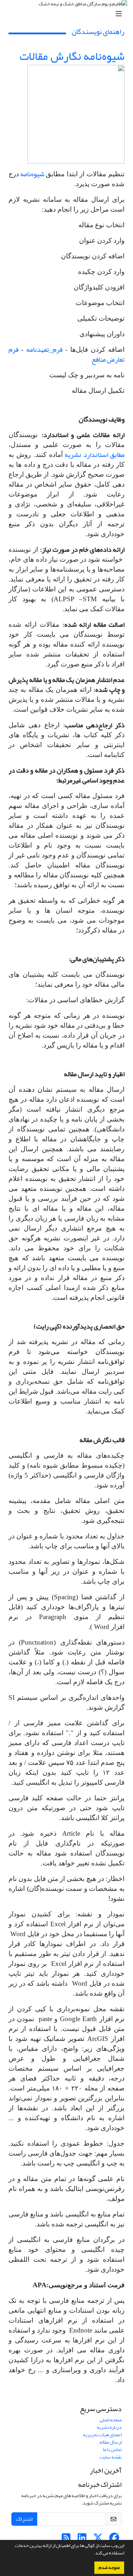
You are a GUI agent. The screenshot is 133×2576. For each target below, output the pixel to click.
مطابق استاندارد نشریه (94, 455)
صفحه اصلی (111, 2420)
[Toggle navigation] (69, 14)
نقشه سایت (111, 2457)
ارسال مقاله (110, 2442)
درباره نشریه (109, 2427)
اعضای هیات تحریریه (102, 2435)
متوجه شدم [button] (109, 2568)
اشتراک (24, 2519)
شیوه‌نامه (32, 174)
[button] (92, 2554)
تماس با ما (112, 2449)
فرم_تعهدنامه (44, 350)
